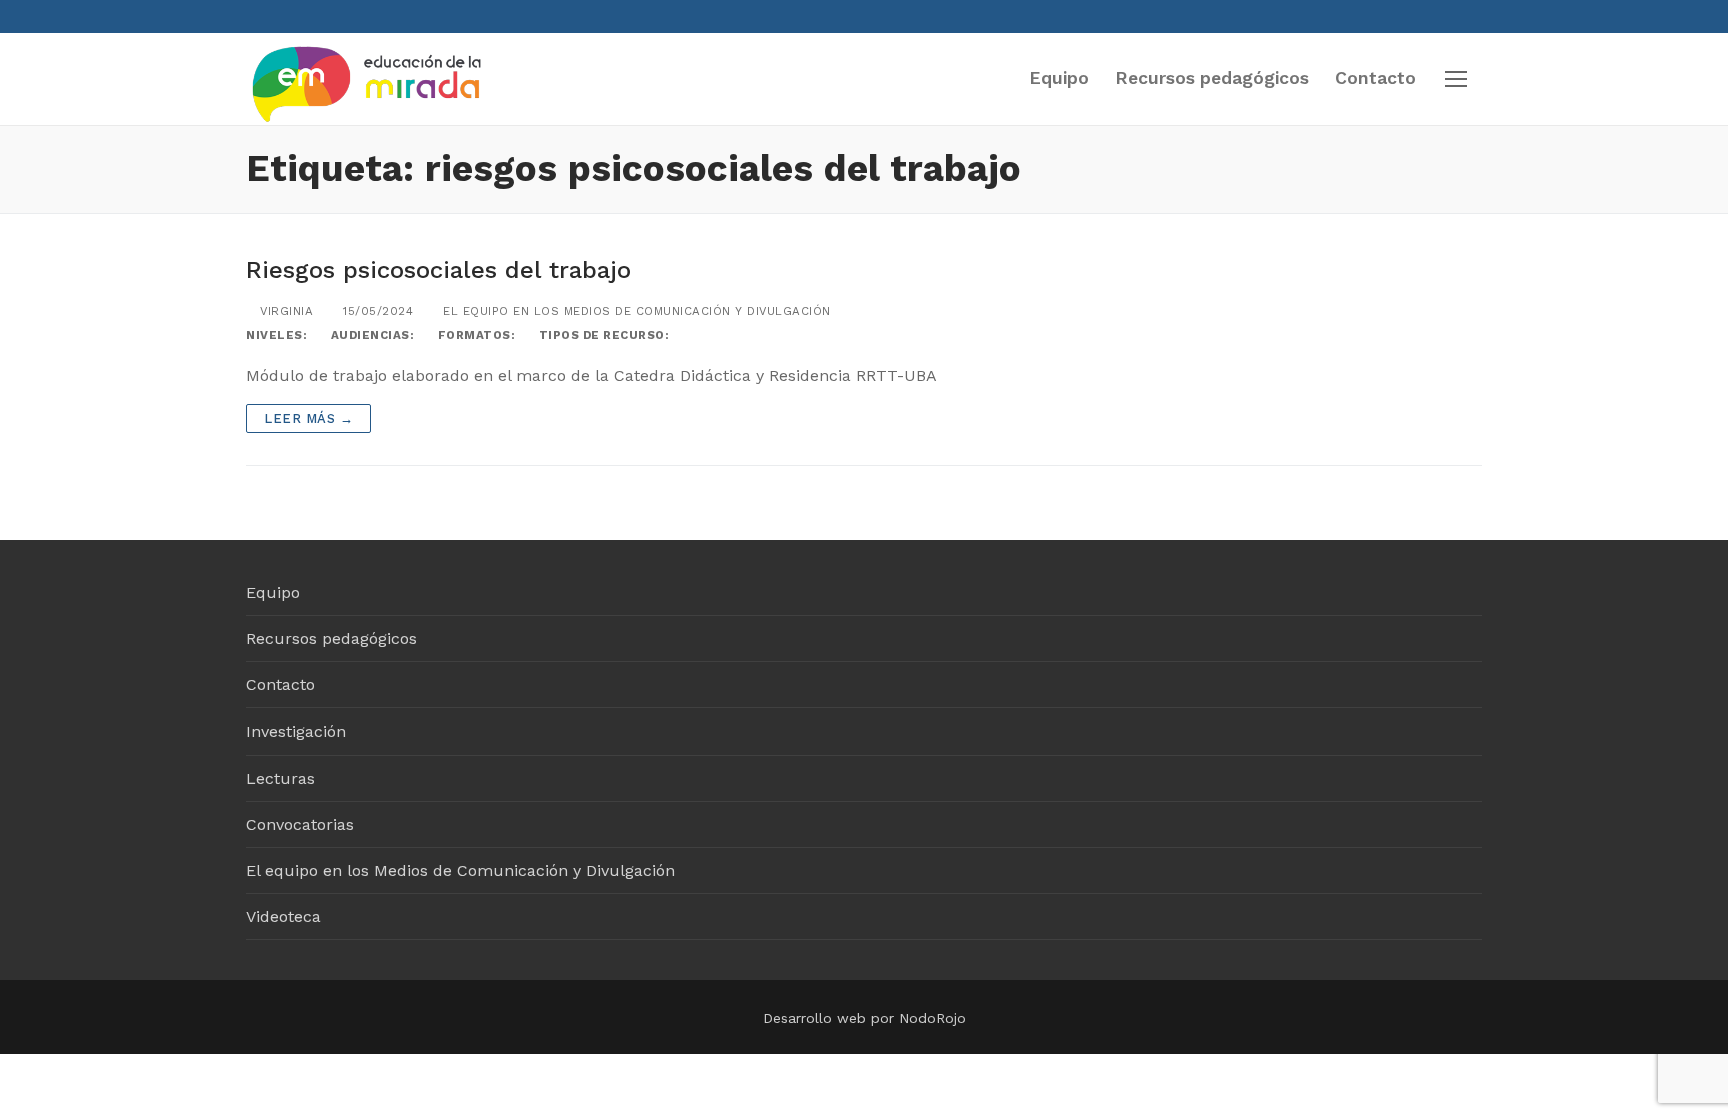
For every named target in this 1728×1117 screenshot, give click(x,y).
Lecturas (280, 778)
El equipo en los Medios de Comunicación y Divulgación (635, 311)
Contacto (280, 684)
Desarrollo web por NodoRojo (864, 1018)
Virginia (284, 311)
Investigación (296, 731)
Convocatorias (300, 824)
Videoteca (283, 916)
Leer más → (308, 418)
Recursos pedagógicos (331, 638)
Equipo (273, 592)
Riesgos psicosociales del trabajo (438, 270)
